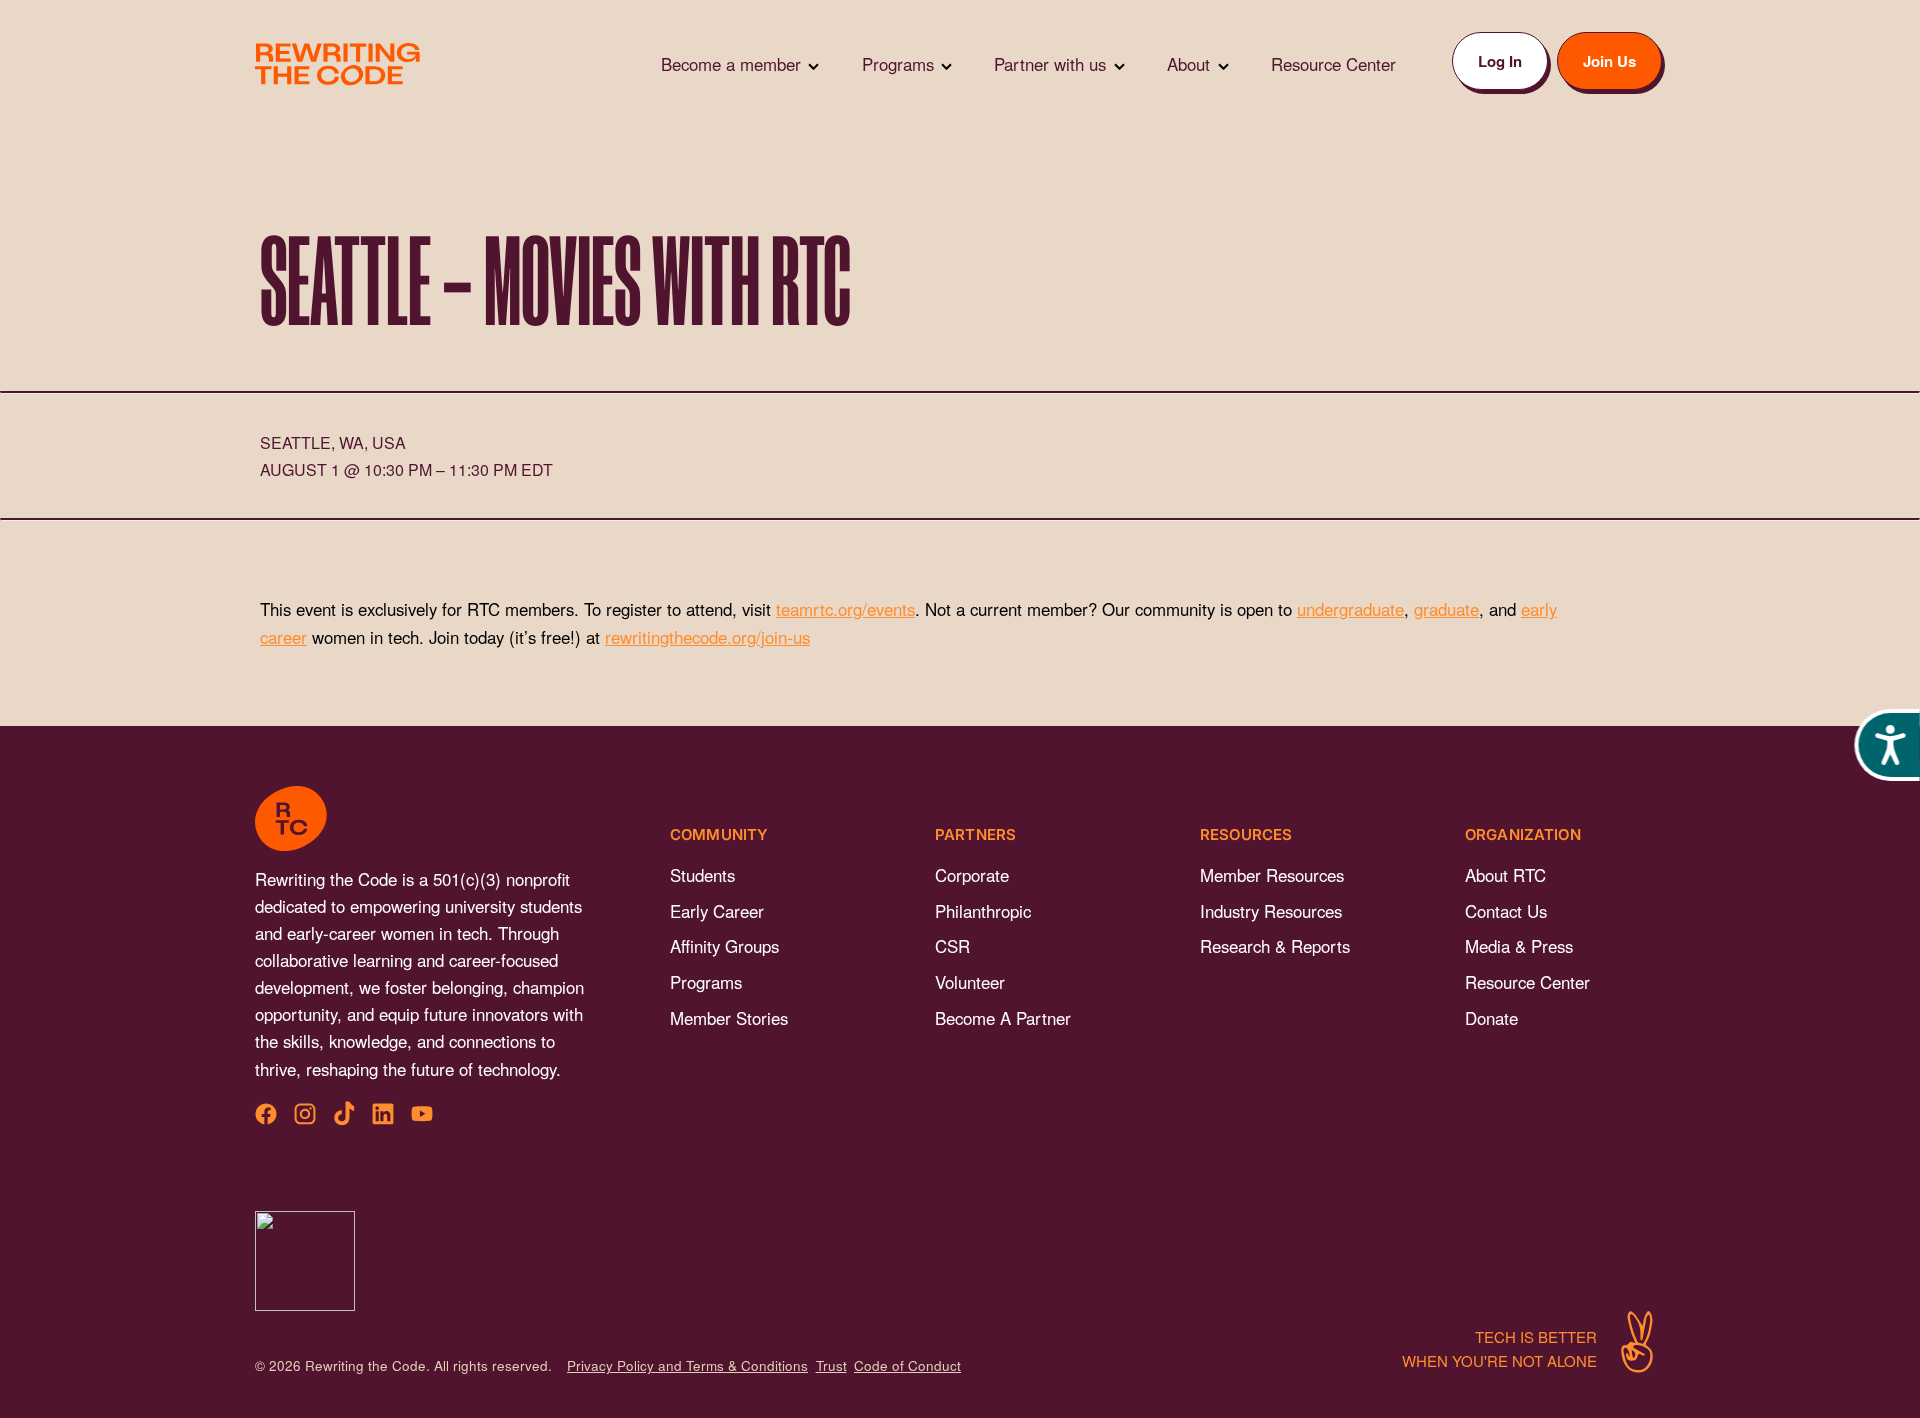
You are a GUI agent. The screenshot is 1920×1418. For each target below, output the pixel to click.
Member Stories (729, 1018)
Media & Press (1519, 946)
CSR (952, 946)
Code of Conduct (907, 1365)
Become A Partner (1003, 1018)
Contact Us (1506, 911)
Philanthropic (983, 911)
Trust (831, 1365)
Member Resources (1272, 875)
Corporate (972, 875)
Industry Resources (1271, 911)
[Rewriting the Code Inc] (305, 1261)
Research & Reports (1275, 946)
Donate (1491, 1018)
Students (702, 875)
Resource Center (1527, 982)
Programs (706, 982)
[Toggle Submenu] (813, 64)
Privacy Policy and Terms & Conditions (687, 1365)
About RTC (1505, 875)
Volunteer (970, 982)
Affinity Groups (724, 946)
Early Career (717, 911)
